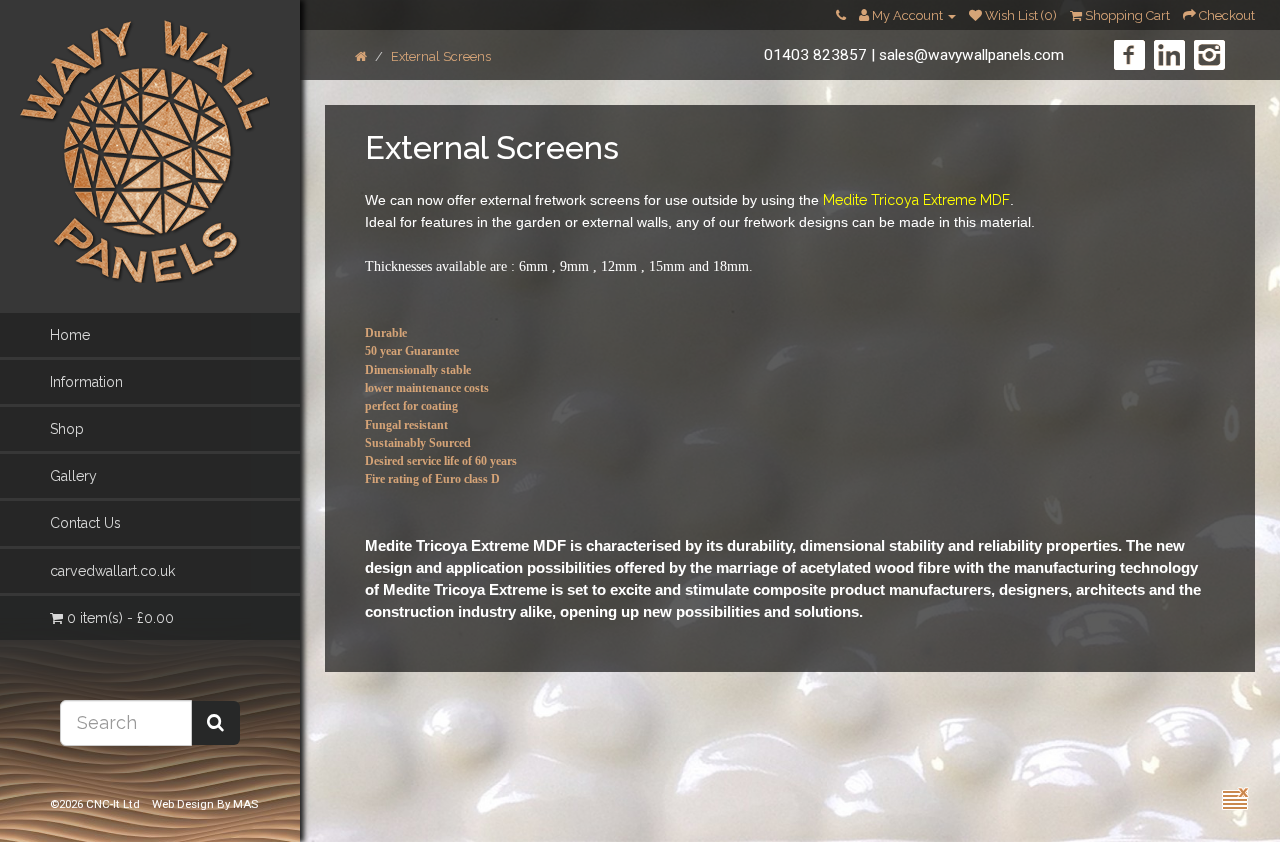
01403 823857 (815, 55)
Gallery (73, 476)
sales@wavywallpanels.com (971, 55)
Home (70, 335)
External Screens (441, 56)
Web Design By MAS (205, 804)
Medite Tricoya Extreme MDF (916, 200)
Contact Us (85, 523)
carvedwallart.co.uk (112, 571)
